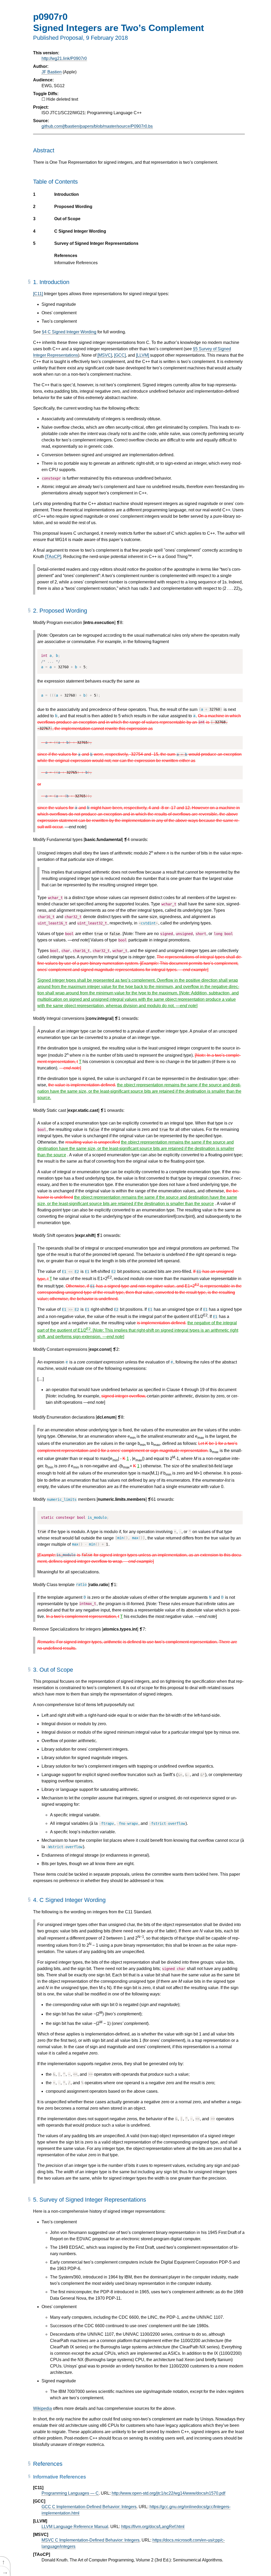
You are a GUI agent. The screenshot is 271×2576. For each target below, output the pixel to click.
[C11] (38, 294)
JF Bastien (52, 72)
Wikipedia (42, 2408)
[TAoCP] (53, 557)
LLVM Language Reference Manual (75, 2527)
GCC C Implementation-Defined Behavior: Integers (89, 2507)
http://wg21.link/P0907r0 (64, 58)
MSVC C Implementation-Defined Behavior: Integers (91, 2540)
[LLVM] (143, 355)
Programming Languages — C (70, 2493)
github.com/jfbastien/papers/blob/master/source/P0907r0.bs (97, 126)
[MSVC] (105, 355)
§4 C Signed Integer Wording (69, 332)
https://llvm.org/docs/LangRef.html (153, 2527)
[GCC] (120, 355)
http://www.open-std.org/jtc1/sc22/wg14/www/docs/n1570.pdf (168, 2493)
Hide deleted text (62, 99)
